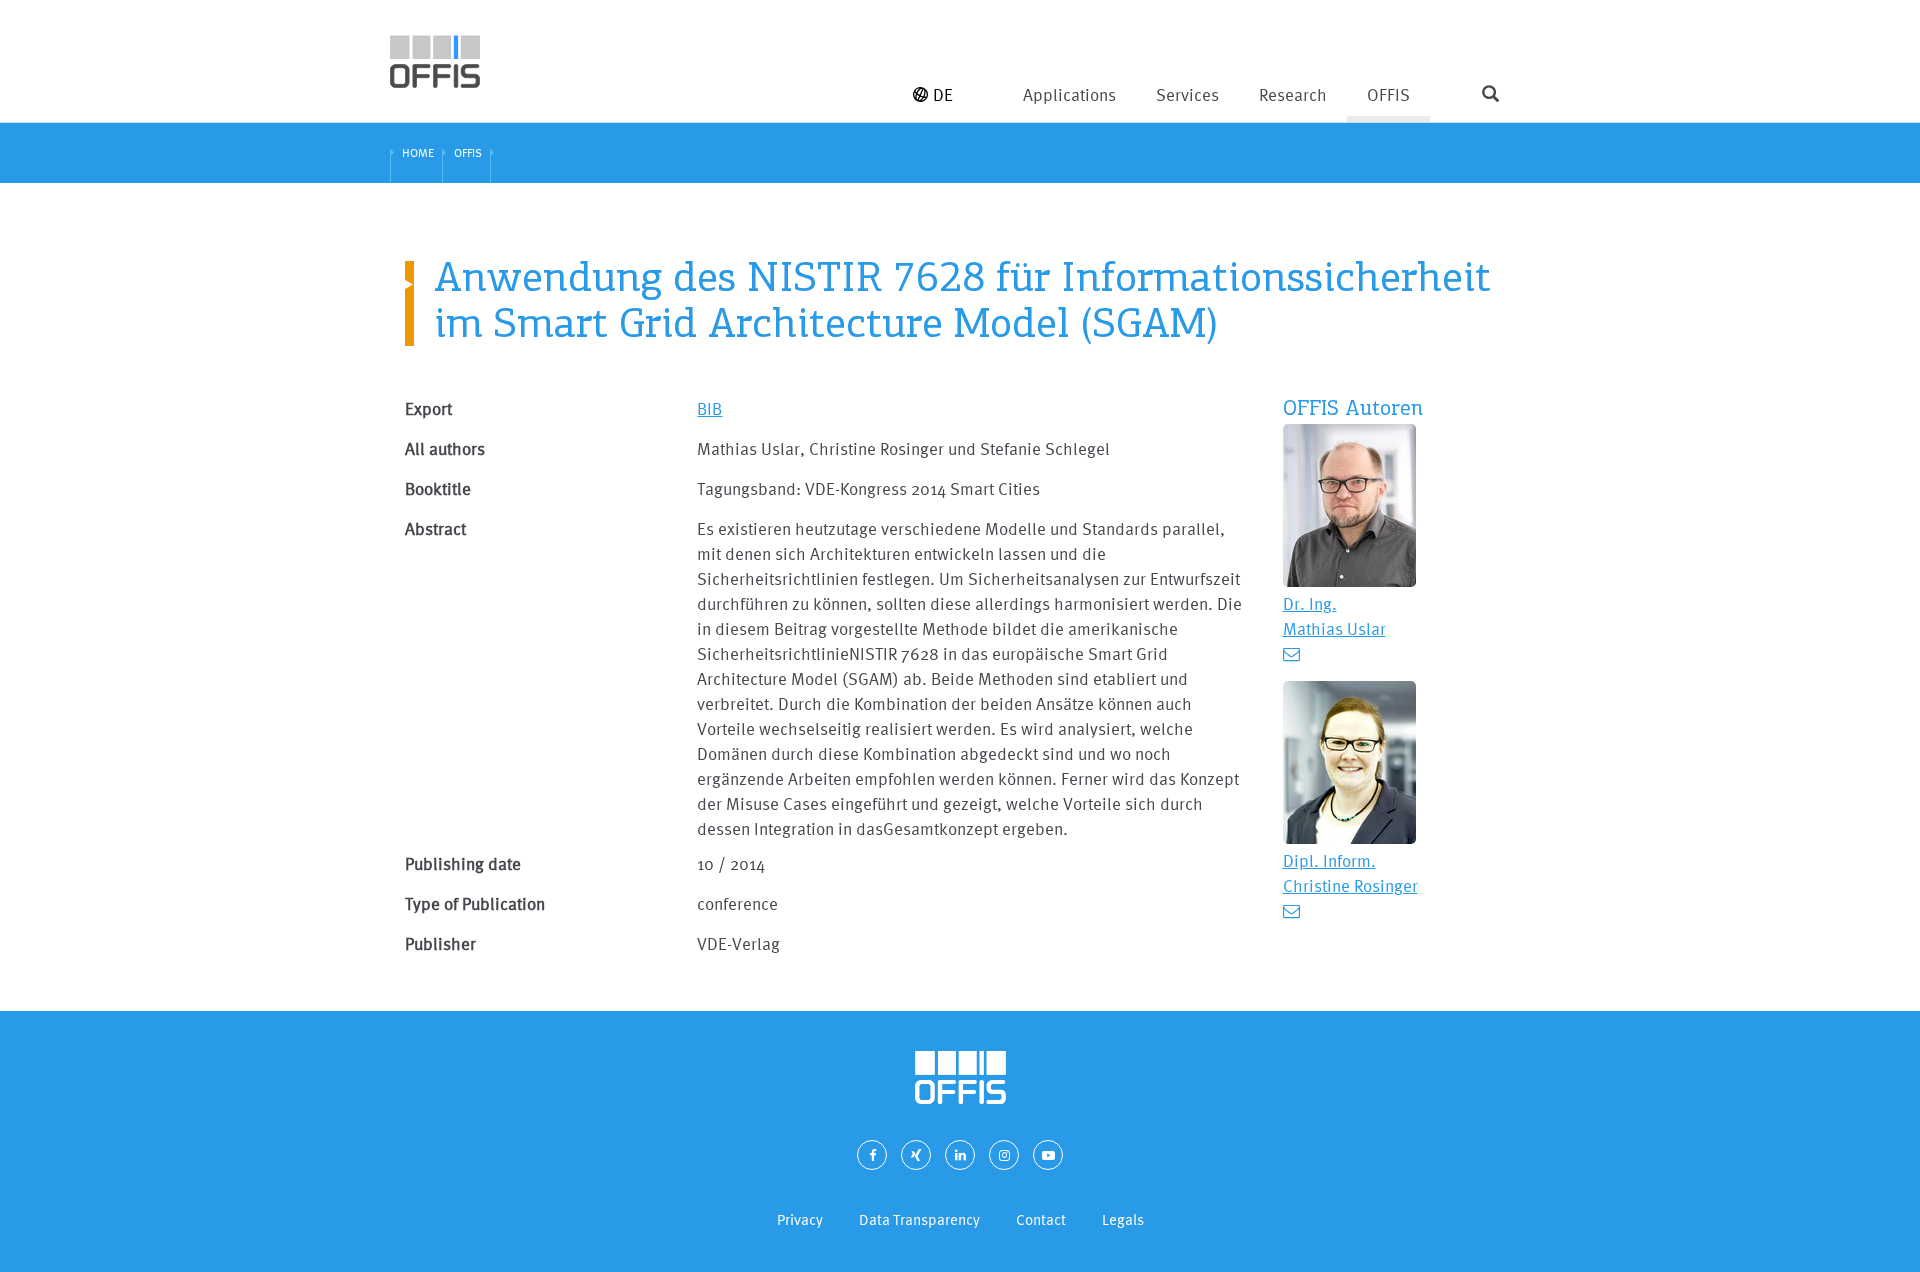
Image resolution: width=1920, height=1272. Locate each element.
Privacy (800, 1219)
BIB (709, 408)
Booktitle (438, 488)
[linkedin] (960, 1155)
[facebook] (872, 1155)
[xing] (916, 1155)
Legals (1123, 1219)
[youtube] (1048, 1155)
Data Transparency (919, 1219)
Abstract (435, 528)
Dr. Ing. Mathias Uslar (1334, 616)
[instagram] (1004, 1155)
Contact (1041, 1219)
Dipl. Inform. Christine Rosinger (1350, 873)
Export (428, 408)
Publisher (440, 943)
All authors (445, 448)
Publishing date (463, 863)
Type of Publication (475, 903)
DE (943, 94)
